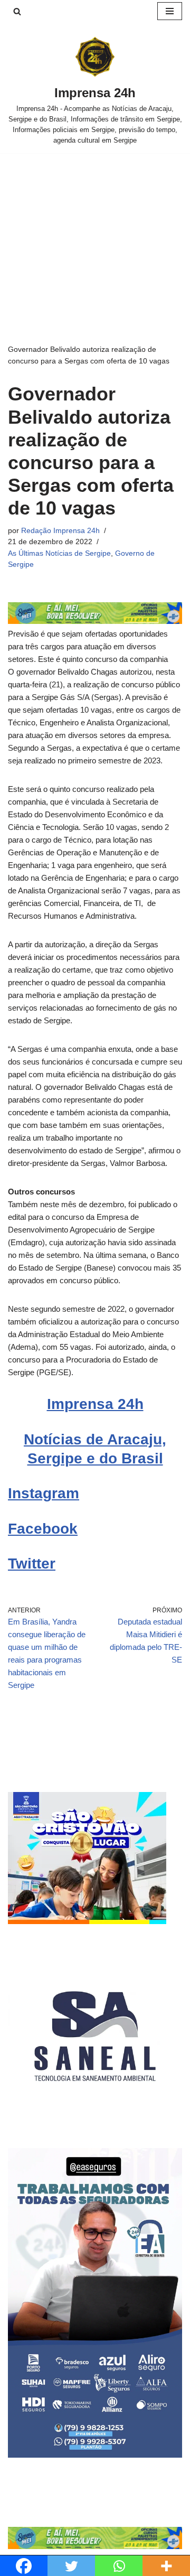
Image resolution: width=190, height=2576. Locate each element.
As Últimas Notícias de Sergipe (59, 553)
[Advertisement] (95, 232)
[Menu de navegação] (170, 11)
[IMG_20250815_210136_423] (95, 2455)
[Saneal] (95, 2120)
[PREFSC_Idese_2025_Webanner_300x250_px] (87, 1921)
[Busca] (17, 11)
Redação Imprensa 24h (60, 531)
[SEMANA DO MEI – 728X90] (95, 621)
